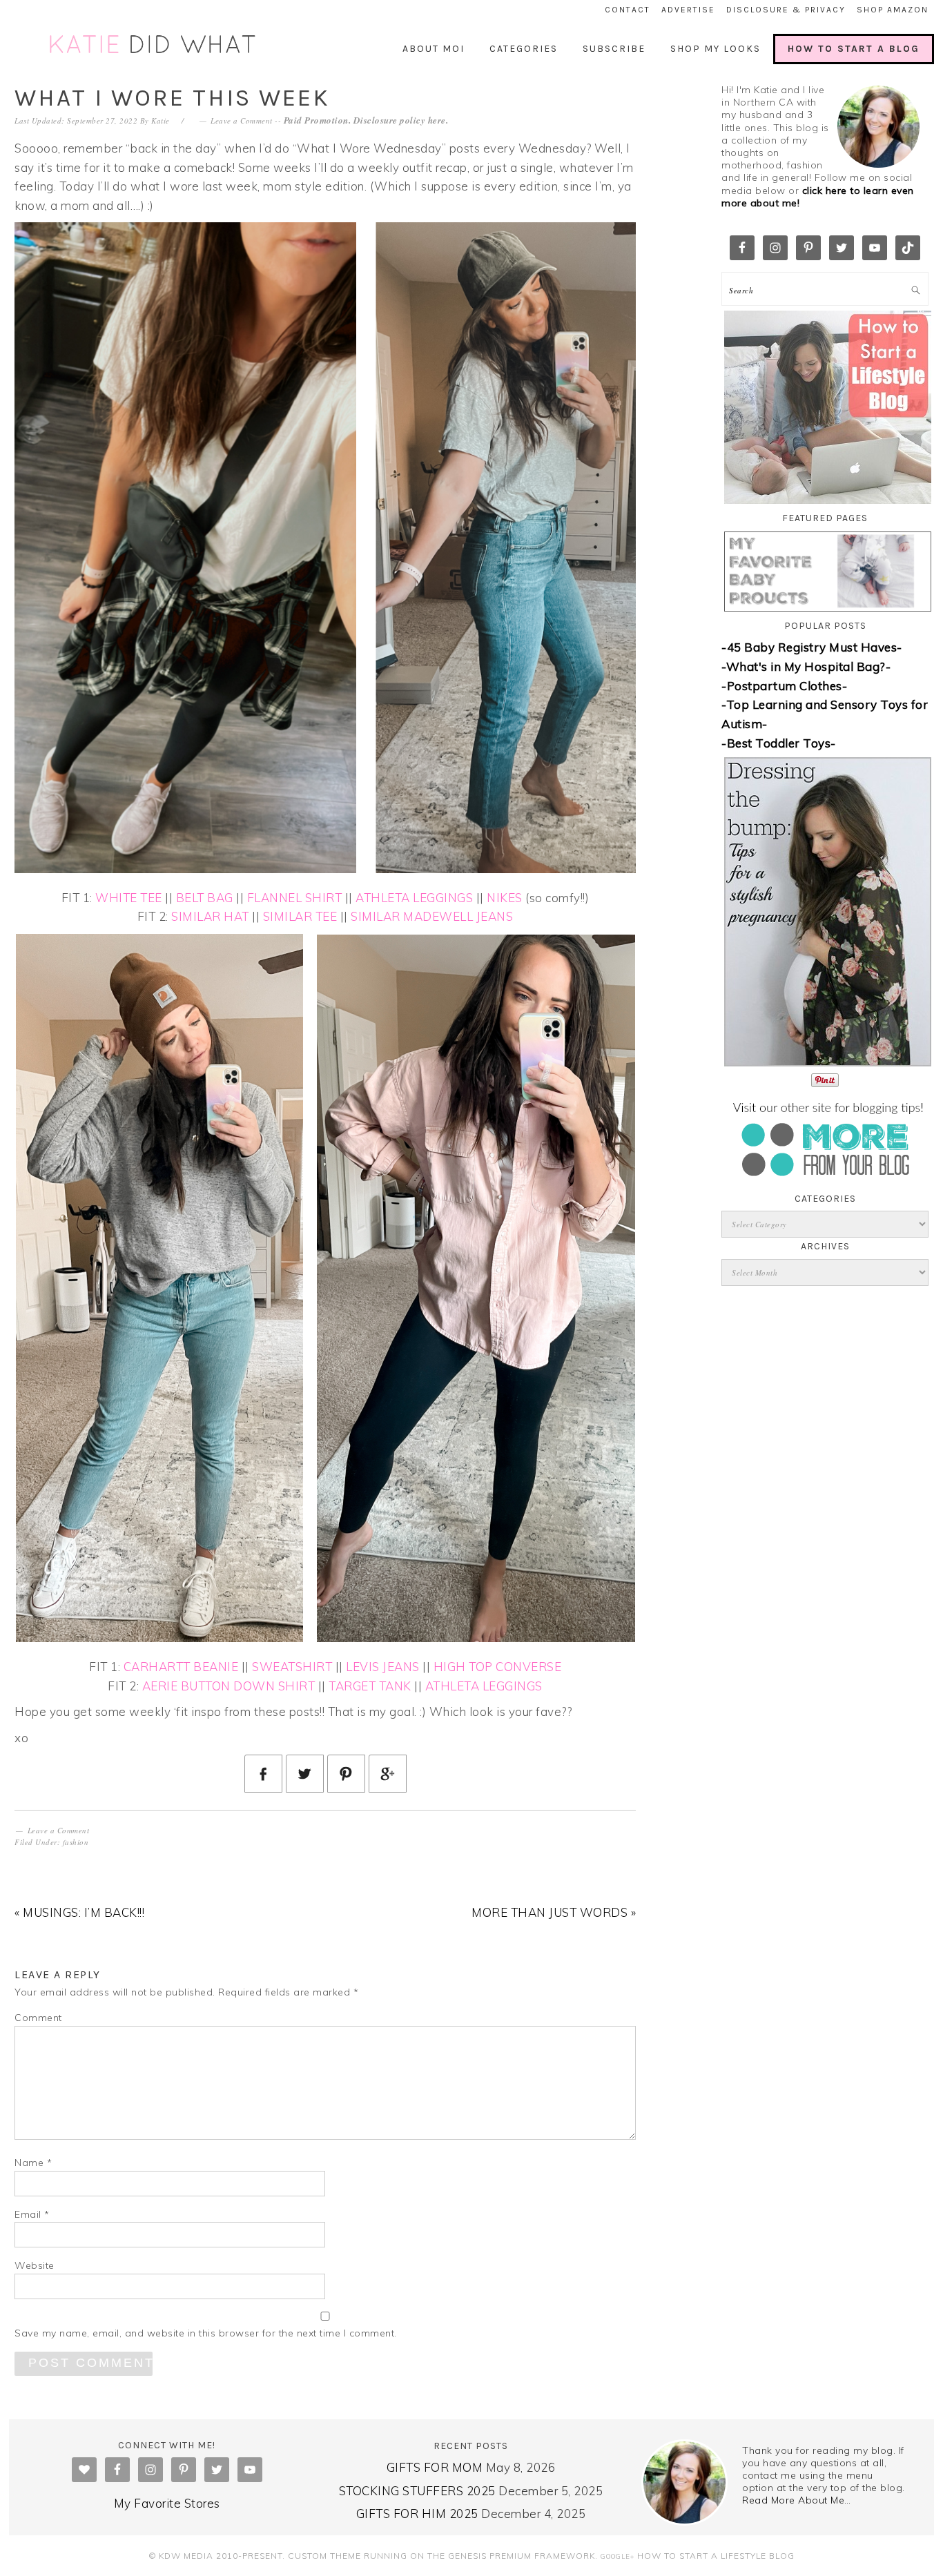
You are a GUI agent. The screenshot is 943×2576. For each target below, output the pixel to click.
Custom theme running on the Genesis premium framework (441, 2556)
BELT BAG (205, 898)
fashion (76, 1842)
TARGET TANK (370, 1686)
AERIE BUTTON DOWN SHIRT (229, 1686)
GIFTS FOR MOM (435, 2467)
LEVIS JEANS (383, 1667)
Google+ (618, 2556)
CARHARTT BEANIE (181, 1667)
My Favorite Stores (167, 2503)
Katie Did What (154, 45)
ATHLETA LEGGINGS (414, 898)
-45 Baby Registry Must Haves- (812, 647)
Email (32, 2214)
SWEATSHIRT (292, 1667)
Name (33, 2163)
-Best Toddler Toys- (779, 743)
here (437, 120)
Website (35, 2265)
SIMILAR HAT (210, 916)
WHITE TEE (129, 898)
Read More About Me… (797, 2500)
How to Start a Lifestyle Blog (716, 2556)
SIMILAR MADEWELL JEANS (432, 916)
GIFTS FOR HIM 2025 (417, 2514)
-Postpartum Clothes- (784, 686)
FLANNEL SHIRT (295, 898)
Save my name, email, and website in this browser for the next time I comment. (206, 2333)
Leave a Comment (242, 120)
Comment (38, 2018)
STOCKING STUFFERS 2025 (417, 2491)
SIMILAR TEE (300, 916)
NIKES (505, 898)
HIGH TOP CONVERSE (498, 1667)
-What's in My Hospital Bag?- (806, 666)
